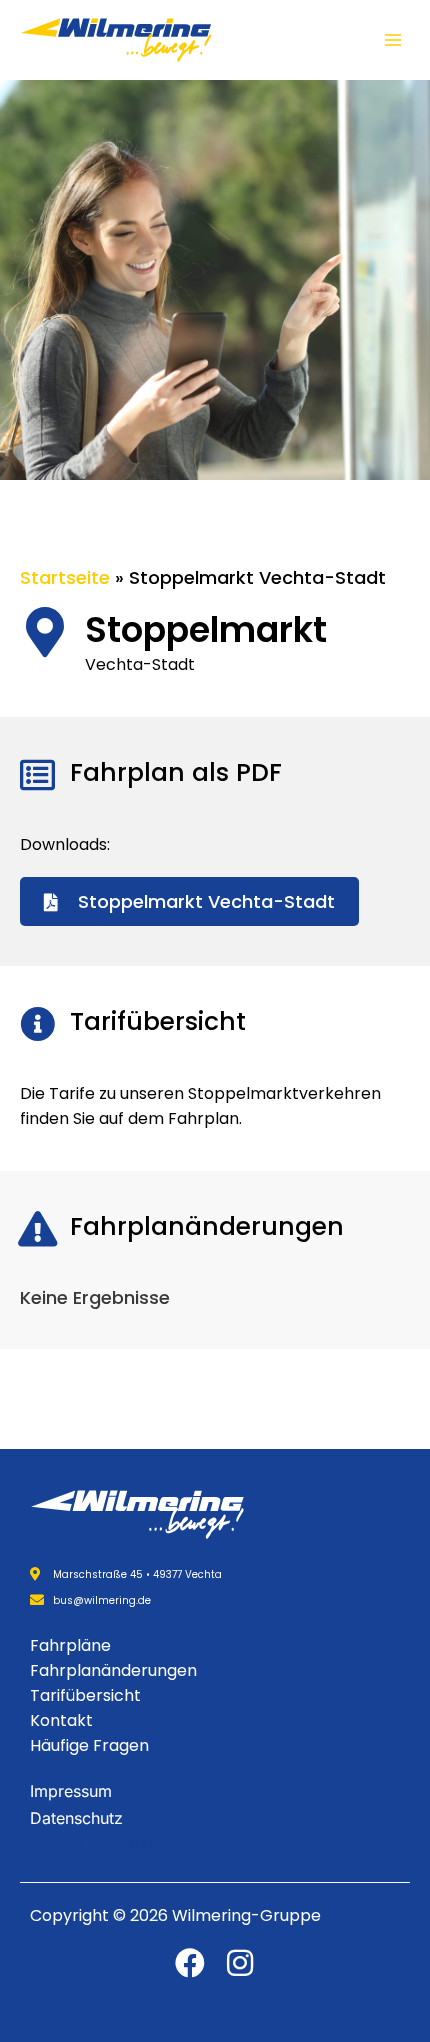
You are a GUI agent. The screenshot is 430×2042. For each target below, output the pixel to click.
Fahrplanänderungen (113, 1670)
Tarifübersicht (85, 1695)
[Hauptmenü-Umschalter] (392, 40)
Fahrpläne (70, 1645)
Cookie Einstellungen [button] (111, 1844)
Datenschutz (76, 1818)
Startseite (65, 577)
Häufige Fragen (89, 1745)
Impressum (71, 1791)
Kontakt (61, 1720)
